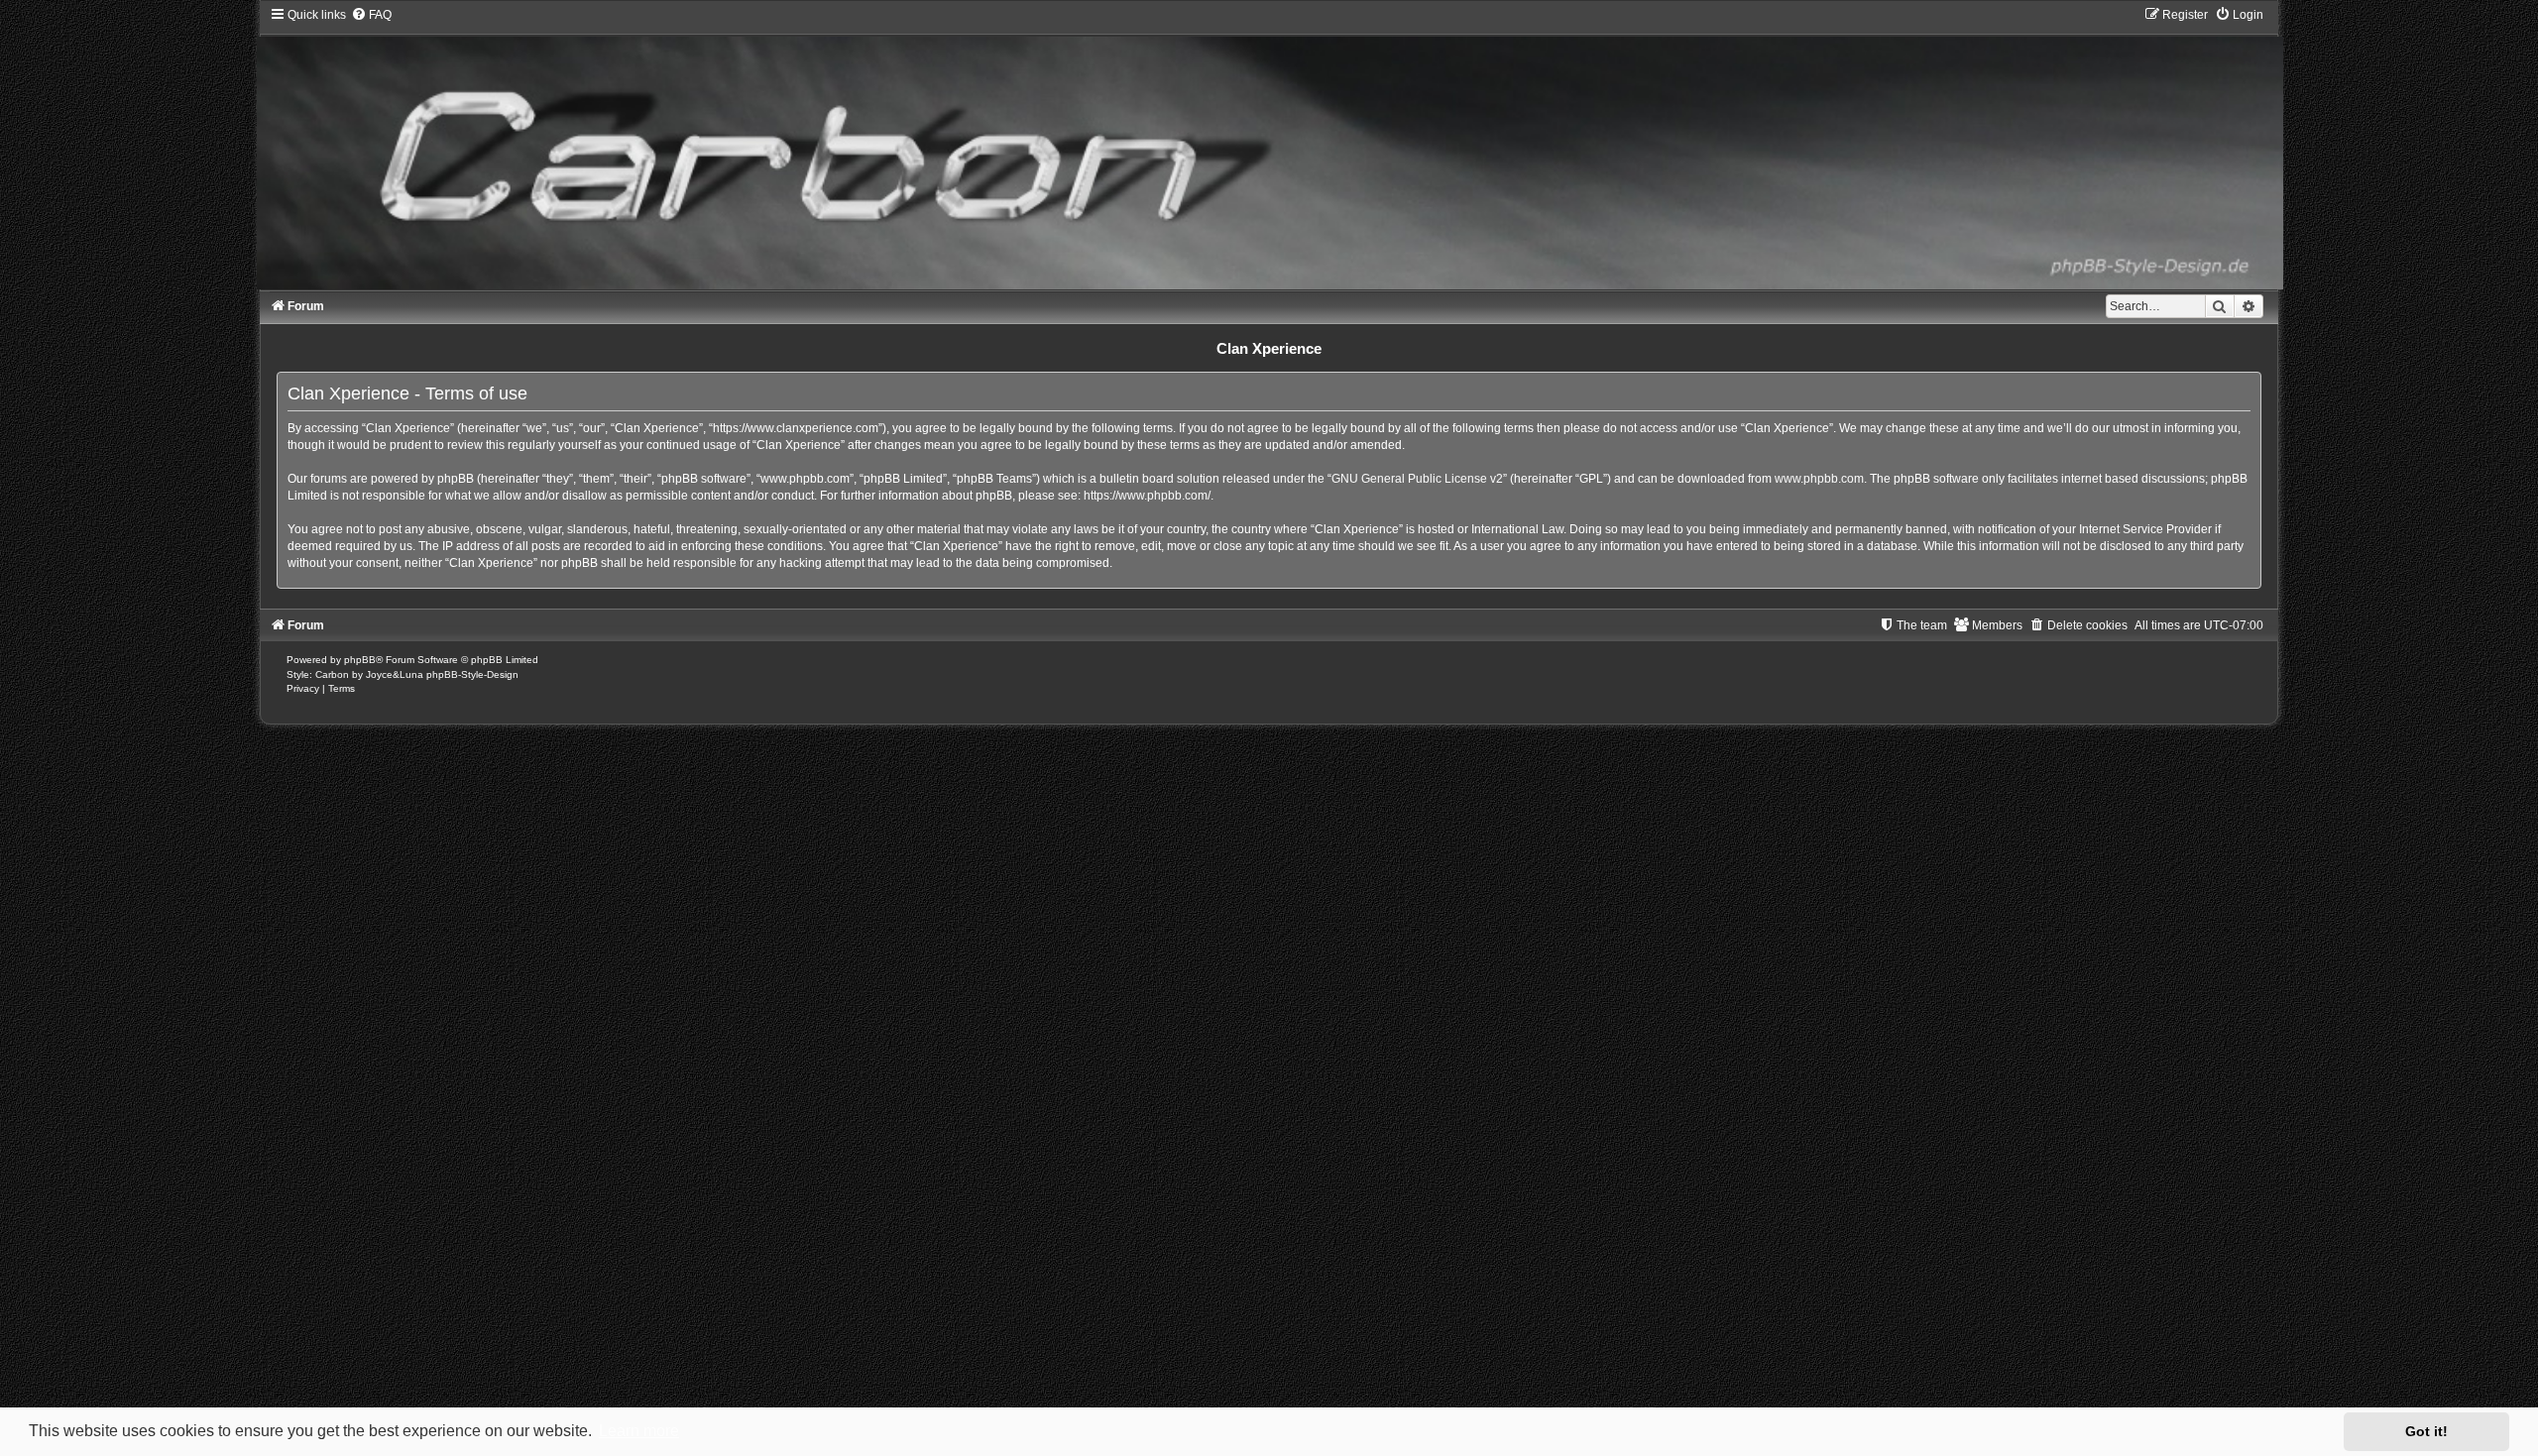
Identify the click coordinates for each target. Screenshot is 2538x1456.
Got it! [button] (2426, 1431)
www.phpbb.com (1819, 479)
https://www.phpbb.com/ (1147, 496)
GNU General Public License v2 (1417, 479)
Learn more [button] (639, 1431)
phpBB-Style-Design (472, 674)
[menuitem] (371, 15)
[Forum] (1269, 148)
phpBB (360, 660)
